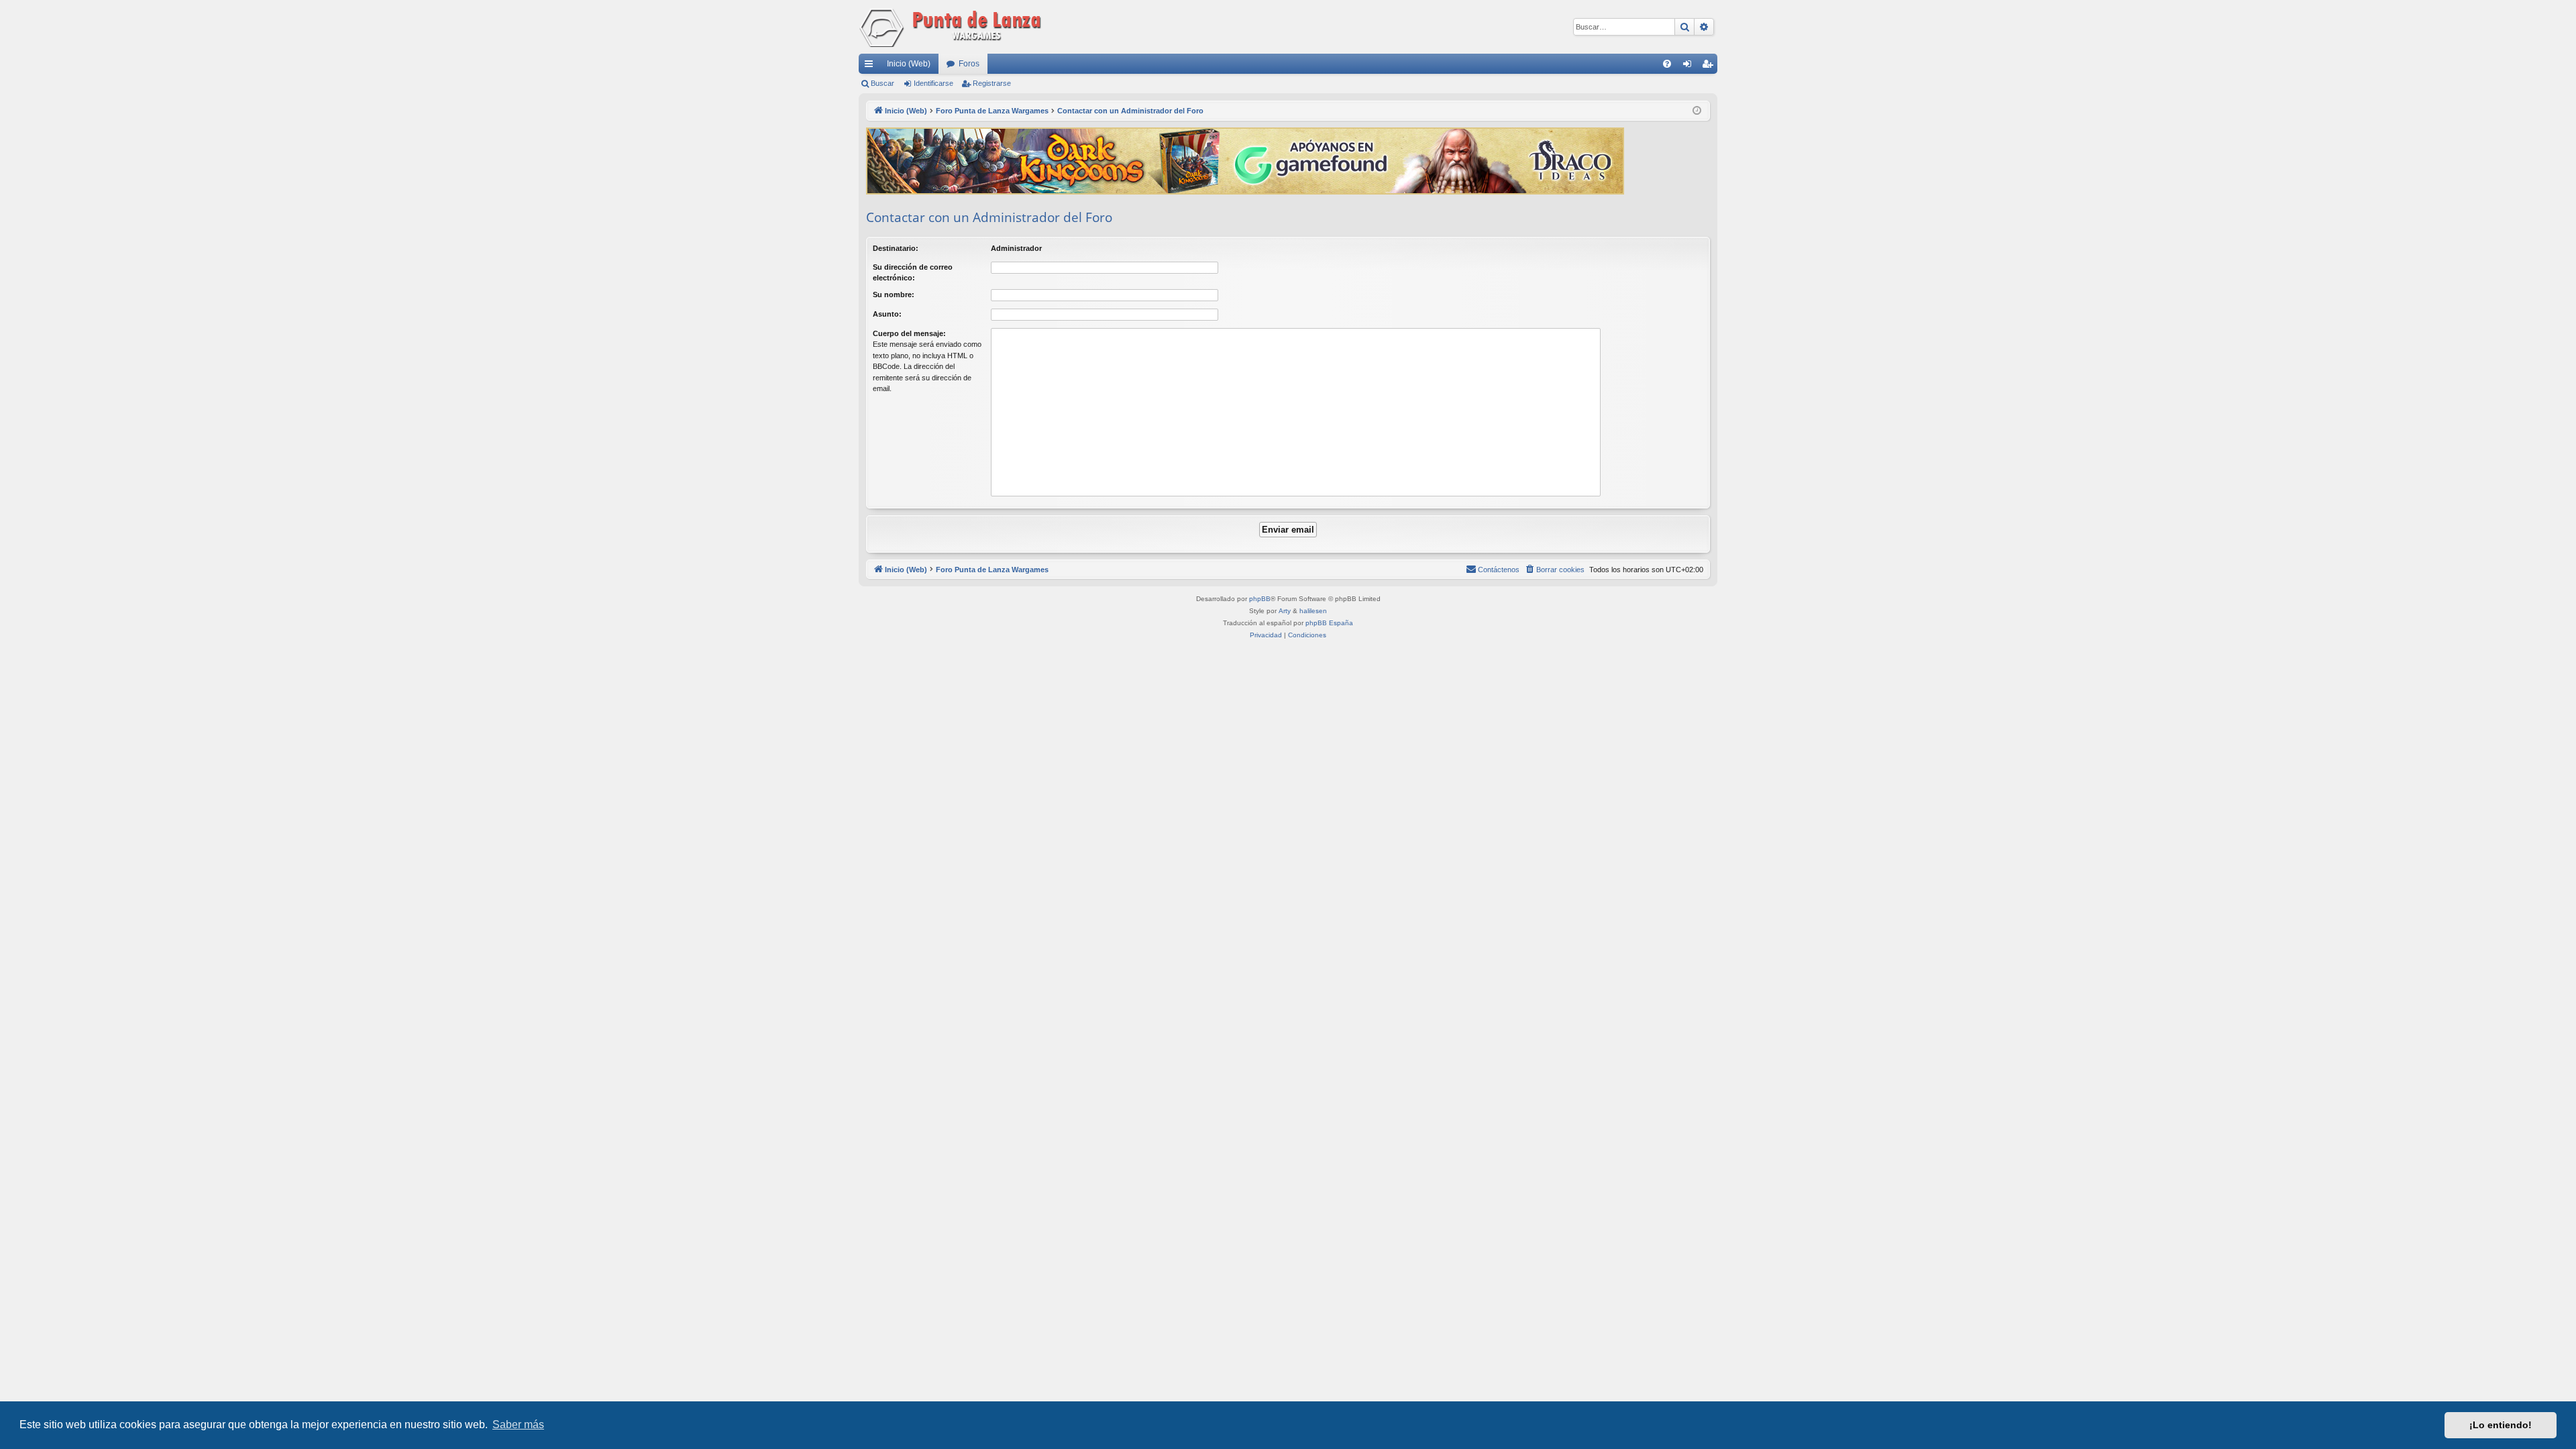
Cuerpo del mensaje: (909, 333)
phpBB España (1329, 623)
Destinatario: (896, 248)
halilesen (1313, 611)
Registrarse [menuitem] (1710, 66)
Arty (1285, 611)
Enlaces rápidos (871, 66)
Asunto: (887, 314)
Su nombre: (894, 294)
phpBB (1260, 599)
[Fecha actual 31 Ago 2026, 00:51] (1697, 111)
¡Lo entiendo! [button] (2501, 1425)
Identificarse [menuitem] (1690, 66)
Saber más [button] (518, 1425)
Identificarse (933, 83)
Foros (969, 64)
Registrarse (992, 83)
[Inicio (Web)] (953, 27)
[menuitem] (1667, 64)
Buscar (882, 83)
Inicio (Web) (909, 64)
